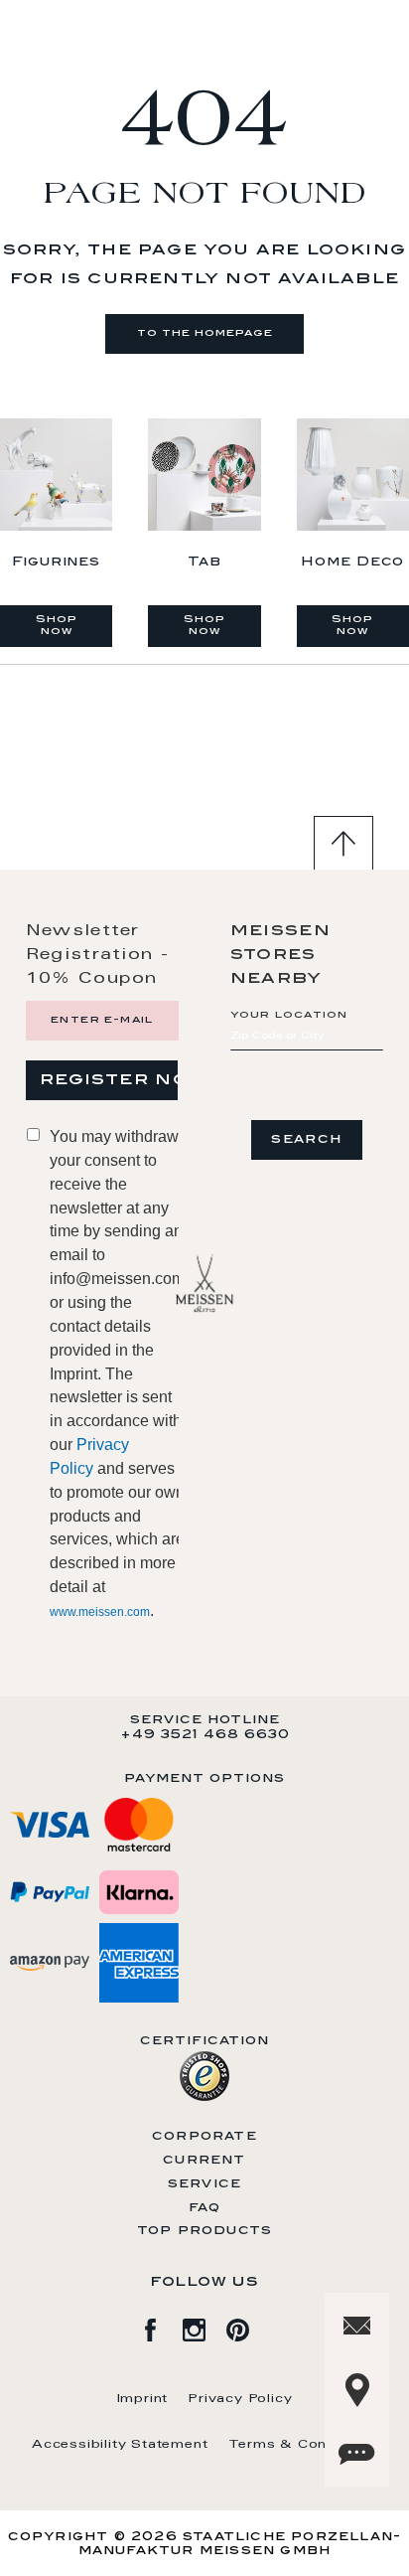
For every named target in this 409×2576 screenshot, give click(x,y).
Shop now (57, 626)
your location (289, 1016)
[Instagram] (204, 2327)
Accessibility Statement (120, 2445)
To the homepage (205, 334)
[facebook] (161, 2327)
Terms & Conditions (303, 2445)
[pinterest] (248, 2327)
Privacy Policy (240, 2399)
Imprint (143, 2399)
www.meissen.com (100, 1612)
